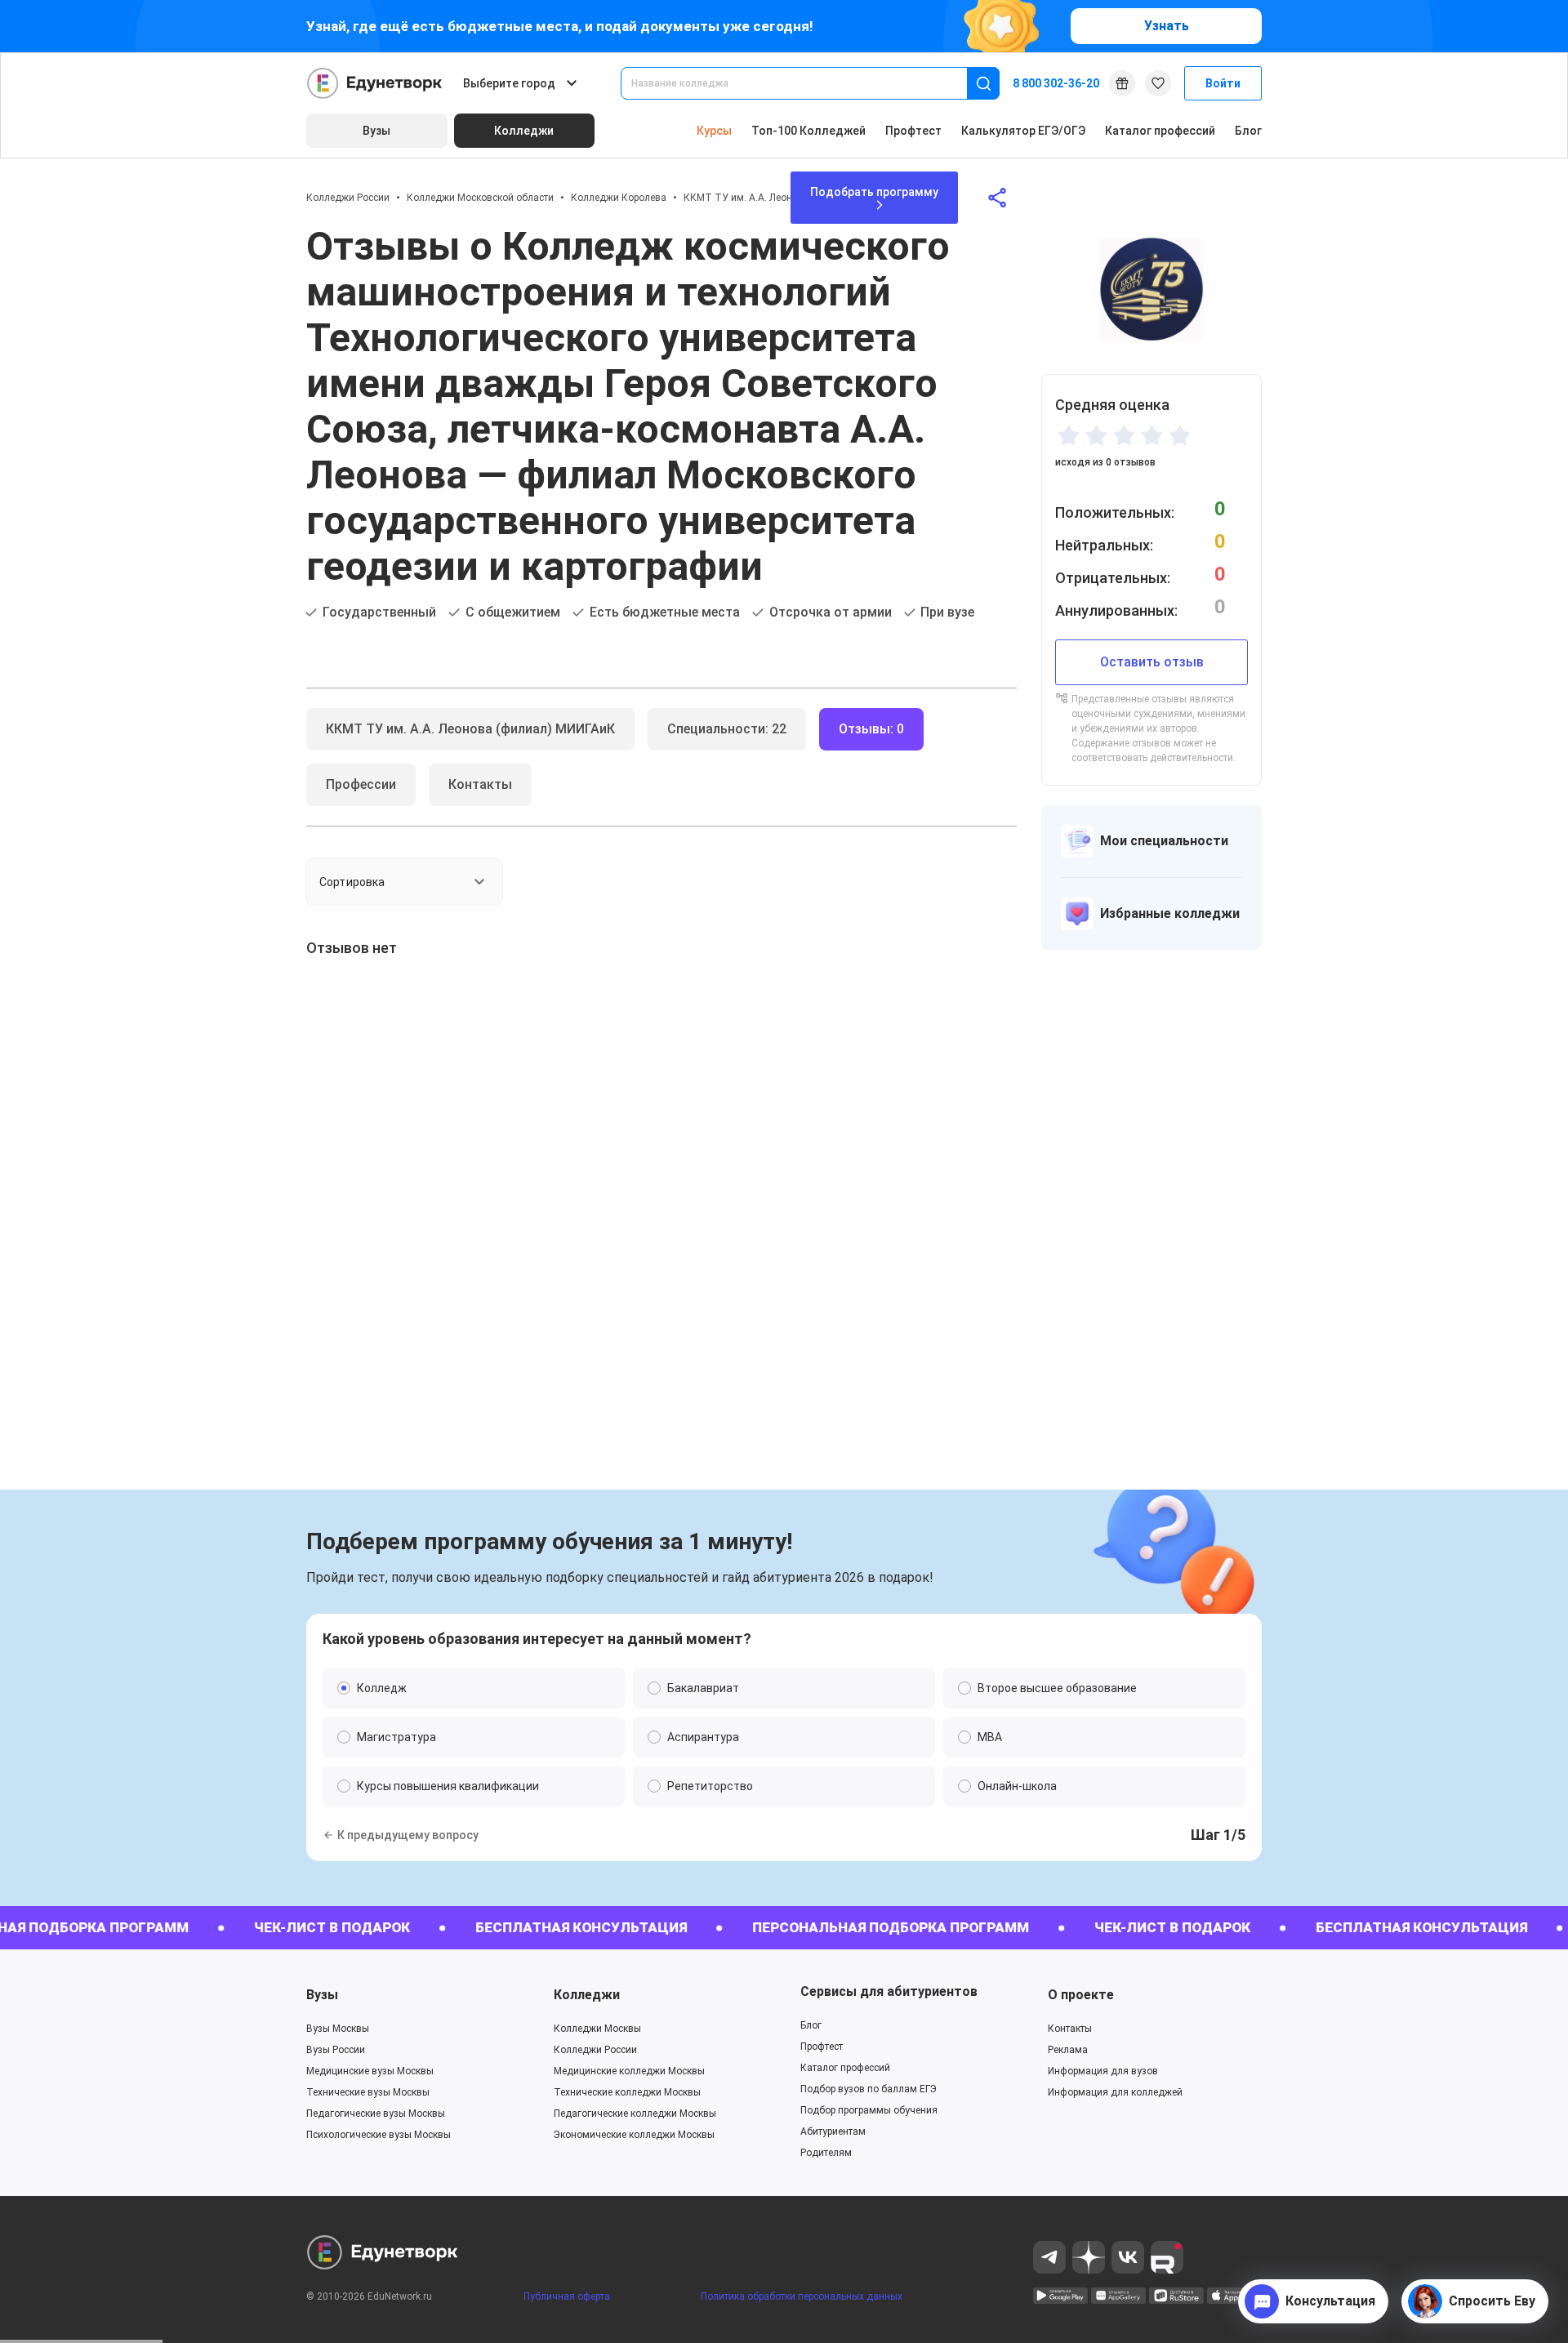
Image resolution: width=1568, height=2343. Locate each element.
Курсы (714, 131)
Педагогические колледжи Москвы (635, 2114)
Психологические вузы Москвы (379, 2135)
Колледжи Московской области (480, 198)
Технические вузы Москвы (368, 2092)
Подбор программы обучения (869, 2110)
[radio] (1068, 435)
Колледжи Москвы (597, 2029)
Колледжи (587, 1995)
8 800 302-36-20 (1056, 83)
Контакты (1070, 2029)
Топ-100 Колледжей (808, 131)
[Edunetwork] (375, 83)
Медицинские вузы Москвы (370, 2071)
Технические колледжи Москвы (627, 2092)
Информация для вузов (1103, 2071)
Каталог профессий (1160, 131)
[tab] (470, 729)
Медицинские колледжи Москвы (629, 2071)
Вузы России (336, 2050)
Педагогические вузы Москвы (376, 2114)
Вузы (322, 1995)
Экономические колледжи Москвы (634, 2135)
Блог (1248, 131)
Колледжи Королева (619, 198)
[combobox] (805, 83)
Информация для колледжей (1115, 2092)
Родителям (826, 2153)
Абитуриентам (833, 2131)
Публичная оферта (567, 2296)
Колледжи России (348, 198)
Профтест (913, 131)
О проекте (1081, 1995)
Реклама (1068, 2050)
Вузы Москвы (338, 2029)
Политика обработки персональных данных (802, 2296)
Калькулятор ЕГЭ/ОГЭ (1023, 131)
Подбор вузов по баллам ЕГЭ (869, 2089)
